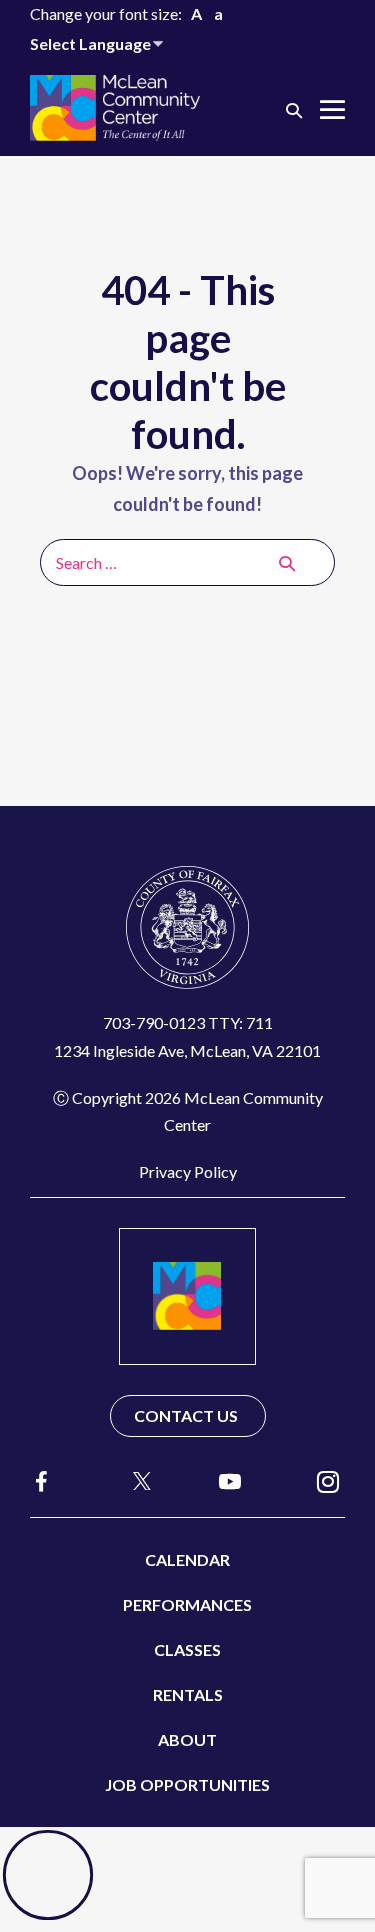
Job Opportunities (187, 1784)
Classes (187, 1649)
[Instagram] (328, 1480)
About (187, 1739)
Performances (187, 1604)
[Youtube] (230, 1480)
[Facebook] (42, 1481)
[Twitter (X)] (133, 1481)
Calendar (187, 1559)
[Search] (287, 563)
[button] (294, 109)
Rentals (188, 1694)
